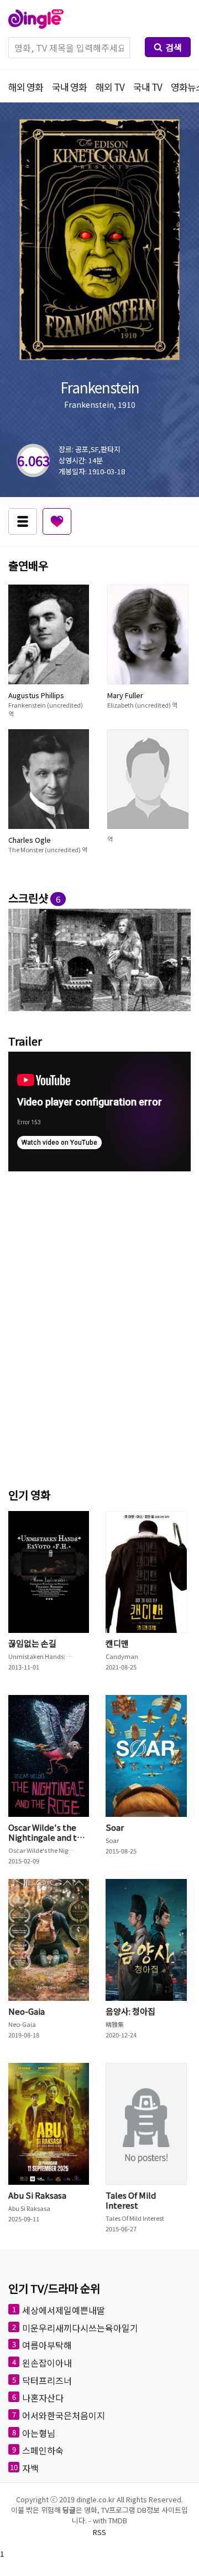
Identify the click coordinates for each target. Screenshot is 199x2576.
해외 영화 (26, 87)
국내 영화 (69, 87)
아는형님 (39, 2432)
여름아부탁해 (47, 2345)
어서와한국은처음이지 (64, 2415)
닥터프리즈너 (47, 2380)
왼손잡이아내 (47, 2363)
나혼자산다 (43, 2398)
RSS (99, 2532)
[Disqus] (99, 1327)
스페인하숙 (43, 2450)
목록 (23, 521)
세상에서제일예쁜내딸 (64, 2310)
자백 (30, 2467)
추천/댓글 (57, 521)
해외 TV (110, 87)
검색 (174, 47)
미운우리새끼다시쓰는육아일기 (80, 2327)
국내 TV (148, 87)
